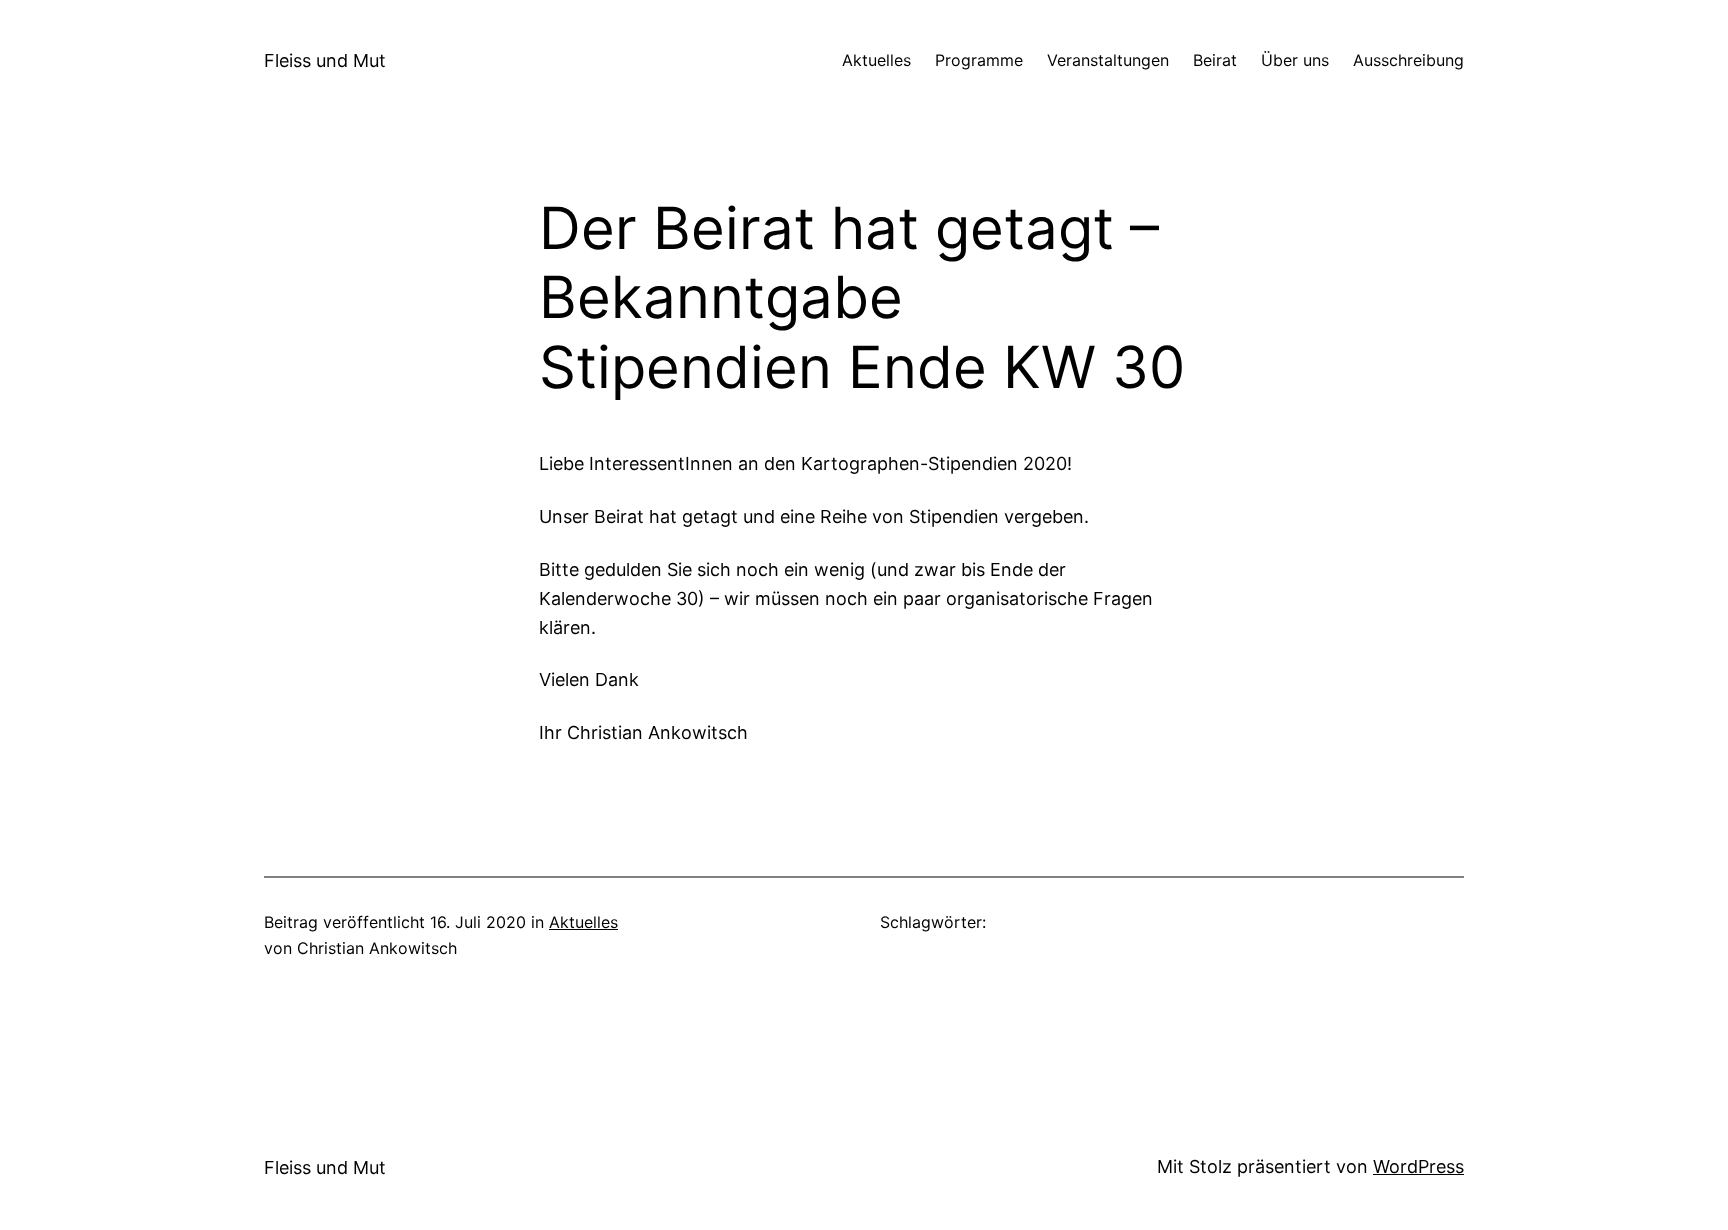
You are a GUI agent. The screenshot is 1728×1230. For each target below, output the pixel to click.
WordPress (1418, 1166)
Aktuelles (583, 922)
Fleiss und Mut (325, 60)
